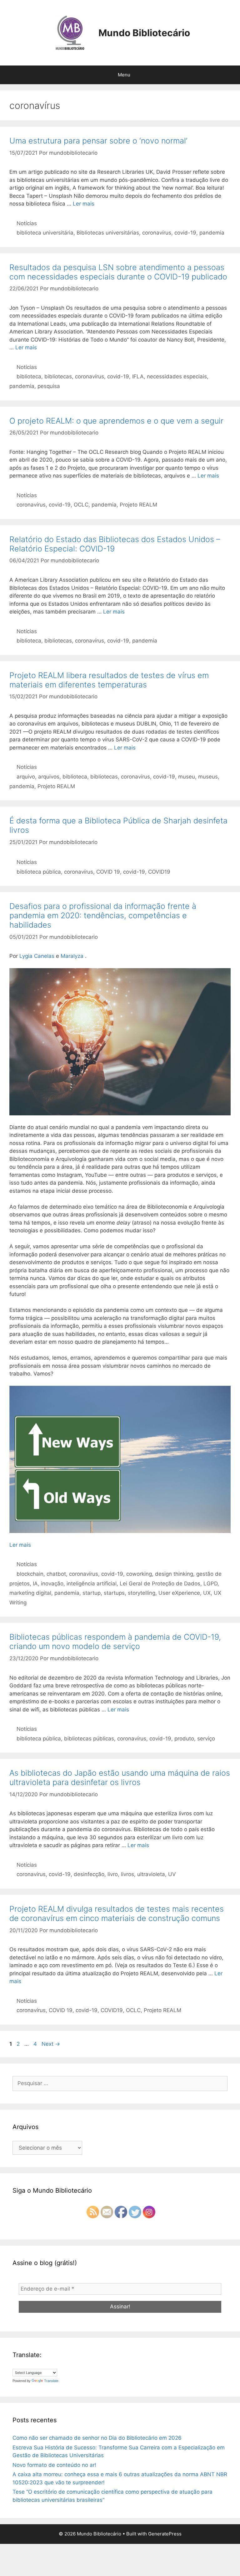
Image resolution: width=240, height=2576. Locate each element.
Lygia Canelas (37, 956)
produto (184, 1739)
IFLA (138, 376)
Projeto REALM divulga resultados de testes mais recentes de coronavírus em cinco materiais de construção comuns (117, 1914)
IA (35, 1584)
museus (208, 777)
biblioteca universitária (45, 233)
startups (114, 1593)
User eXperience (179, 1593)
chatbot (56, 1574)
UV (172, 1874)
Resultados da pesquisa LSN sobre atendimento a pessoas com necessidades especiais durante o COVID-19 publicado (118, 272)
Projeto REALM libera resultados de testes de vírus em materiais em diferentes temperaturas (109, 680)
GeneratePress (165, 2534)
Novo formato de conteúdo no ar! (54, 2465)
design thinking (174, 1574)
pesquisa (49, 386)
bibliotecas (58, 376)
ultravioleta (151, 1874)
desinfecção (89, 1874)
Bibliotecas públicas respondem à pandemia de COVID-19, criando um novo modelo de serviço (115, 1642)
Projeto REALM (138, 505)
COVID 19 (108, 872)
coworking (139, 1574)
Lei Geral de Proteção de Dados (160, 1584)
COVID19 (159, 872)
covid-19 (185, 233)
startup (92, 1593)
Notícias (27, 223)
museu (187, 777)
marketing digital (30, 1593)
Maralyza (72, 956)
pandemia (212, 233)
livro (113, 1874)
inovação (52, 1584)
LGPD (210, 1584)
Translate (51, 2381)
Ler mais (84, 204)
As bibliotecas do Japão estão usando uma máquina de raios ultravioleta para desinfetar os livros (120, 1778)
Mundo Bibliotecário (144, 33)
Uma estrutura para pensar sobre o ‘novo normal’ (98, 141)
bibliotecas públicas (89, 1739)
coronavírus (157, 233)
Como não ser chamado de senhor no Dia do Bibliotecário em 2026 (97, 2438)
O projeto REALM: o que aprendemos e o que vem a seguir (116, 421)
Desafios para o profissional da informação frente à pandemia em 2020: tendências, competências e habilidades (103, 915)
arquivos (49, 777)
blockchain (30, 1574)
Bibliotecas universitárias (108, 233)
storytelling (142, 1593)
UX (207, 1593)
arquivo (26, 777)
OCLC (81, 505)
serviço (206, 1739)
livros (127, 1874)
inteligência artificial (92, 1584)
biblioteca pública (39, 872)
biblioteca (29, 376)
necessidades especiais (177, 376)
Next (51, 2044)
